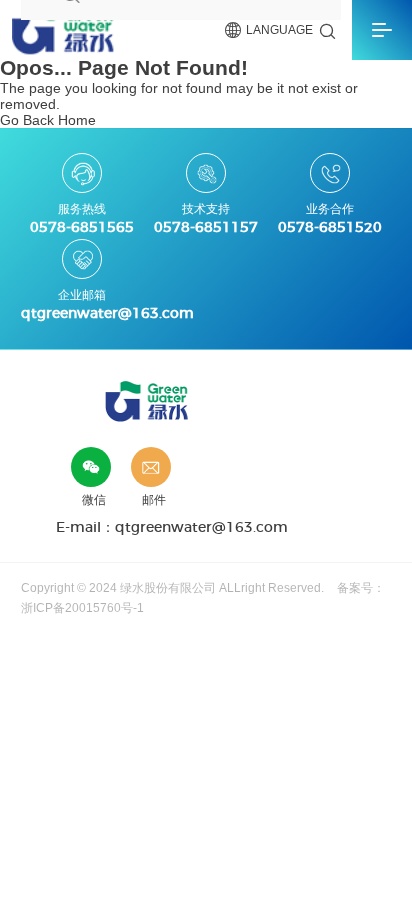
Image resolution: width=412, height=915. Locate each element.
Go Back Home (48, 120)
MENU (382, 30)
